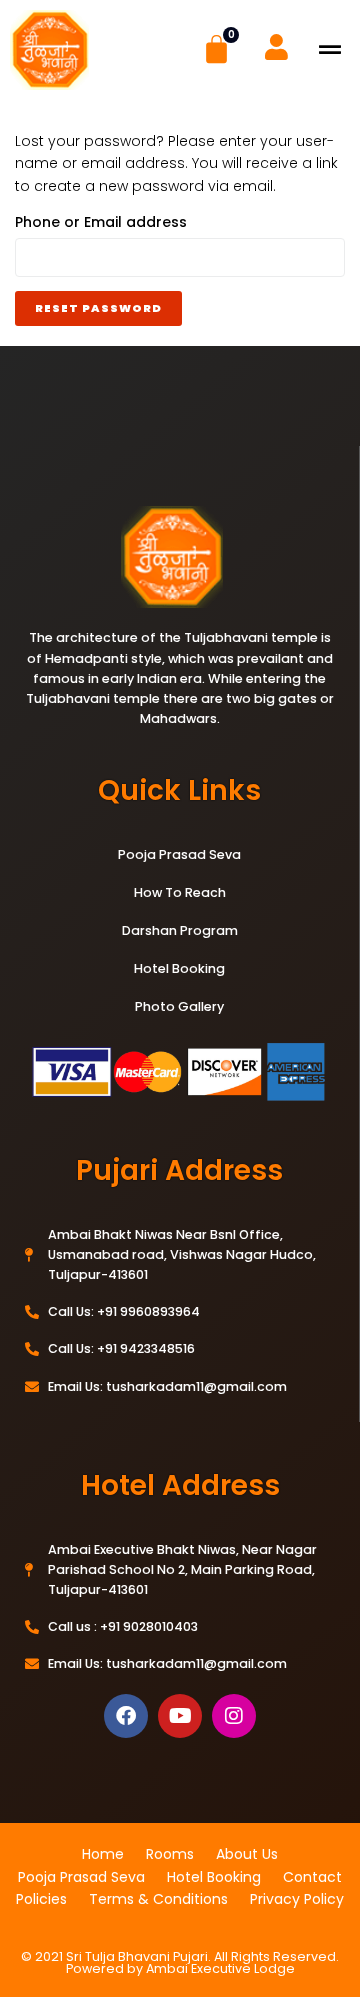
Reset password (98, 308)
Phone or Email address (138, 221)
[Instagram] (234, 1716)
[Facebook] (126, 1716)
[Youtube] (180, 1716)
